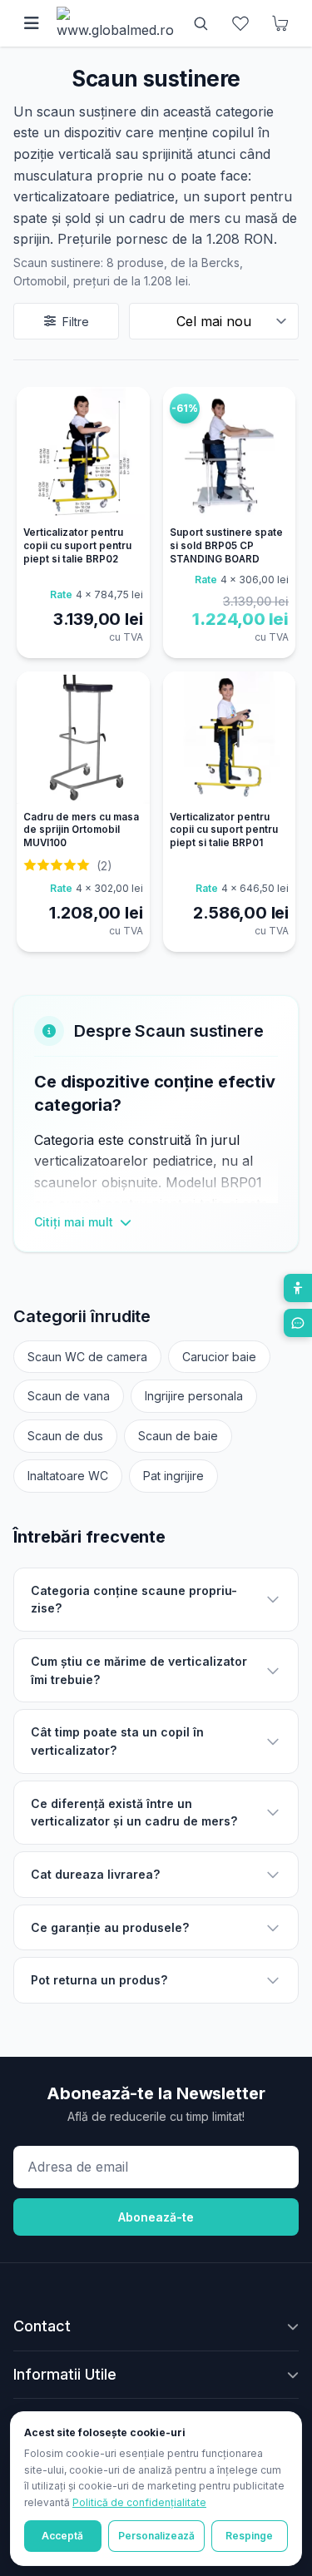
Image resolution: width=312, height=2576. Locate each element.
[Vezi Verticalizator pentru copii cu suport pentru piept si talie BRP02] (83, 453)
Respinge (249, 2536)
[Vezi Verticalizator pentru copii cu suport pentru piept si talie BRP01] (230, 738)
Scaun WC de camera (87, 1357)
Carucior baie (219, 1357)
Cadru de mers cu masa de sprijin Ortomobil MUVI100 (81, 830)
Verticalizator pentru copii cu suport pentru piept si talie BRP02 (77, 545)
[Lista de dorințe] (240, 23)
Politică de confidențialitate (139, 2502)
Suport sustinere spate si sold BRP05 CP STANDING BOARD (226, 545)
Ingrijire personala (194, 1396)
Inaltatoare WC (68, 1476)
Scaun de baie (178, 1436)
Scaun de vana (69, 1396)
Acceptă (62, 2536)
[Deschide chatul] (298, 1323)
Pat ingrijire (173, 1476)
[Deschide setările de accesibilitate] (298, 1288)
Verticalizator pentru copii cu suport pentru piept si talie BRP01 (224, 830)
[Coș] (280, 23)
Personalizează (156, 2536)
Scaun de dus (65, 1436)
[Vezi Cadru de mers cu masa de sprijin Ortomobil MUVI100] (83, 738)
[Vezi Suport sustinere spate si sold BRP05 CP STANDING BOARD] (230, 453)
